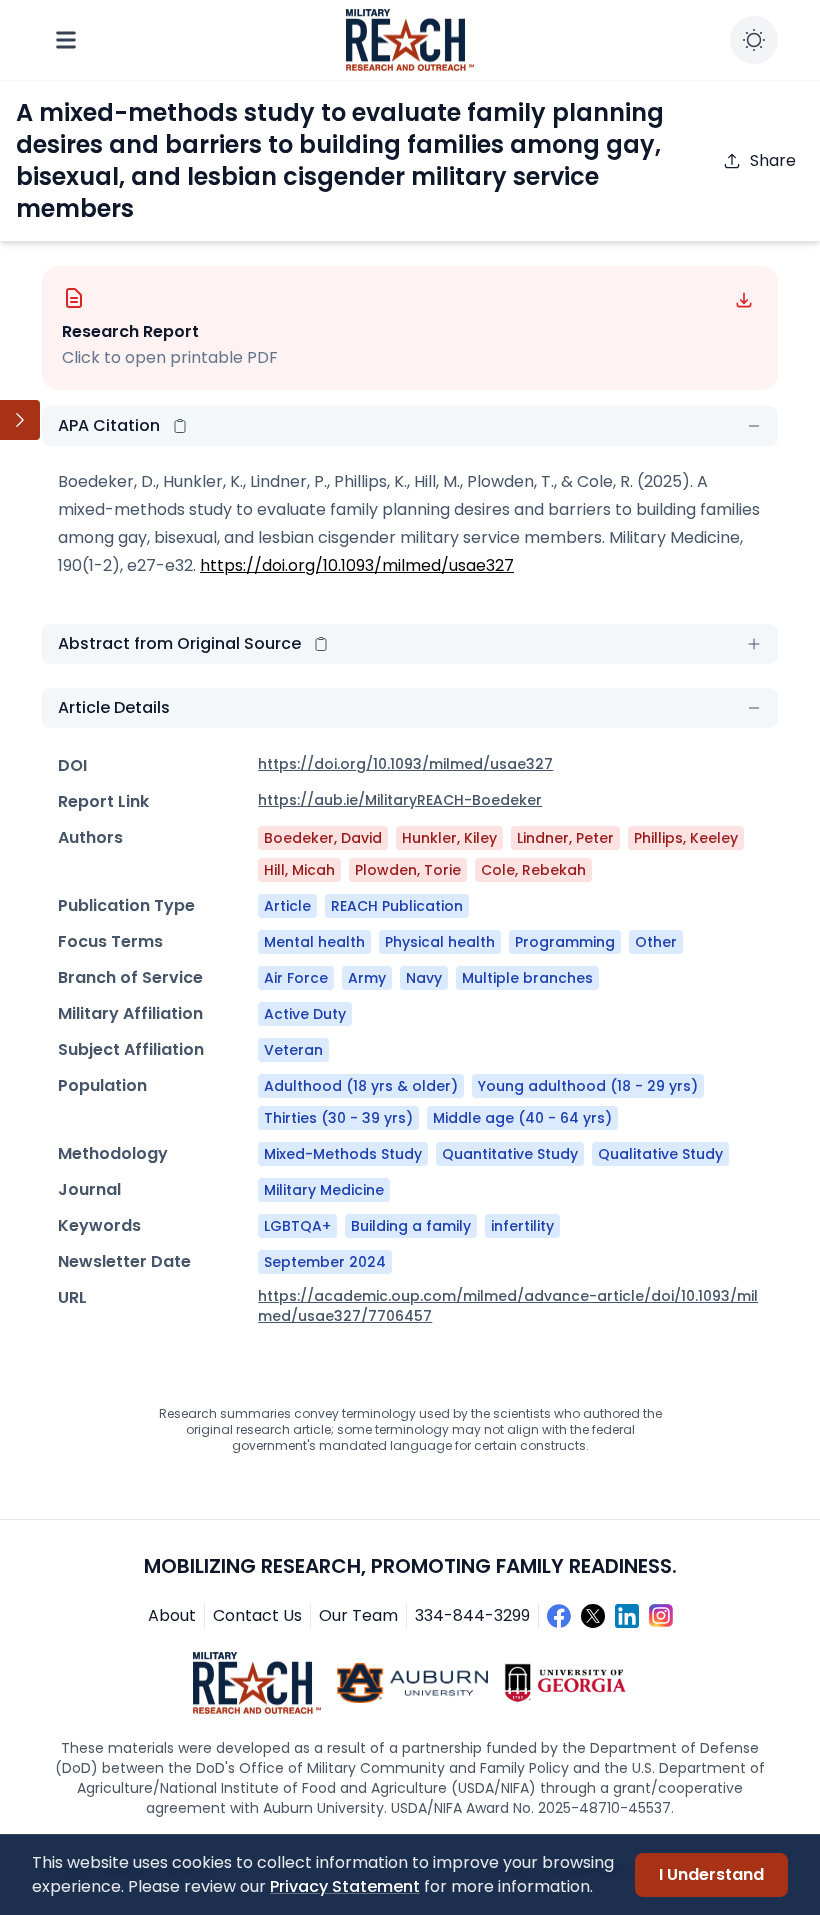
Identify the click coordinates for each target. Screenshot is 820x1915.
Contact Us (257, 1615)
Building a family (411, 1226)
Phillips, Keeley (686, 838)
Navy (424, 978)
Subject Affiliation (131, 1049)
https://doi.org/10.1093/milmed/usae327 (357, 565)
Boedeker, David (323, 838)
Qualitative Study (660, 1154)
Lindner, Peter (565, 838)
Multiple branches (527, 978)
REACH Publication (397, 906)
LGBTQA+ (297, 1226)
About (172, 1615)
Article (287, 906)
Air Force (296, 978)
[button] (180, 426)
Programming (565, 942)
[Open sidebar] (20, 420)
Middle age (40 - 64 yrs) (522, 1118)
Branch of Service (130, 977)
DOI (72, 765)
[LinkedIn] (627, 1616)
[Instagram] (661, 1616)
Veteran (293, 1050)
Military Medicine (324, 1190)
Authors (90, 837)
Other (656, 942)
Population (102, 1085)
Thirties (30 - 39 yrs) (338, 1118)
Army (367, 978)
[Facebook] (559, 1616)
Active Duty (305, 1014)
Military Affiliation (130, 1013)
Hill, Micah (299, 870)
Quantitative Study (510, 1154)
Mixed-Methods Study (343, 1154)
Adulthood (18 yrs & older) (361, 1086)
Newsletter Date (124, 1261)
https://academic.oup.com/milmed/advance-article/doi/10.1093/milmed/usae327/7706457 (508, 1306)
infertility (522, 1226)
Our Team (358, 1615)
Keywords (99, 1225)
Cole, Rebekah (533, 870)
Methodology (113, 1153)
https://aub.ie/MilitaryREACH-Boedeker (400, 800)
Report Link (103, 801)
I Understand (711, 1874)
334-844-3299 (472, 1615)
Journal (89, 1189)
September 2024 (325, 1262)
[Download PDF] (744, 300)
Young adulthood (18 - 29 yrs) (588, 1086)
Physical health (440, 942)
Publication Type (126, 905)
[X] (593, 1616)
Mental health (314, 942)
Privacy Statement (345, 1886)
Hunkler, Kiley (449, 838)
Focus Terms (110, 941)
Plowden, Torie (408, 870)
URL (72, 1297)
